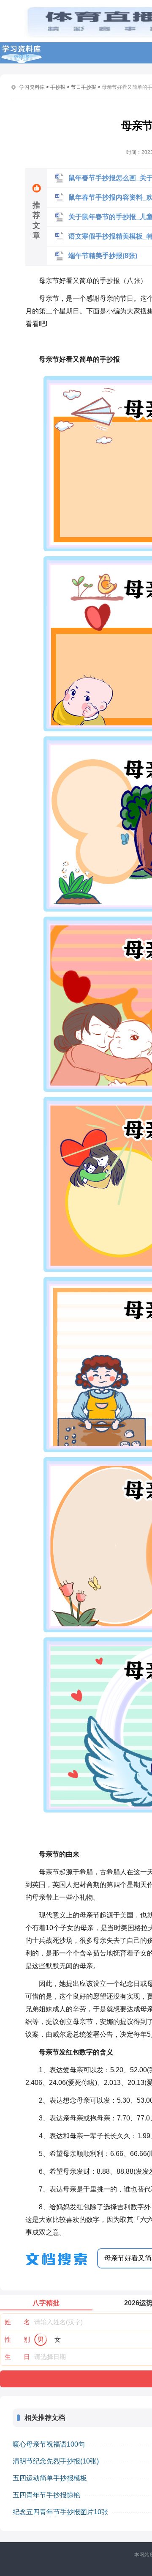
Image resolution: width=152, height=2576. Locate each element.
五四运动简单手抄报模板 (50, 2478)
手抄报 (58, 87)
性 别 (17, 2339)
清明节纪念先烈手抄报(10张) (56, 2461)
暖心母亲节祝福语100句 (49, 2444)
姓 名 (17, 2322)
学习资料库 (32, 87)
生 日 (17, 2357)
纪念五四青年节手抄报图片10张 (60, 2512)
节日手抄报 (84, 87)
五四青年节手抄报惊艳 (46, 2495)
